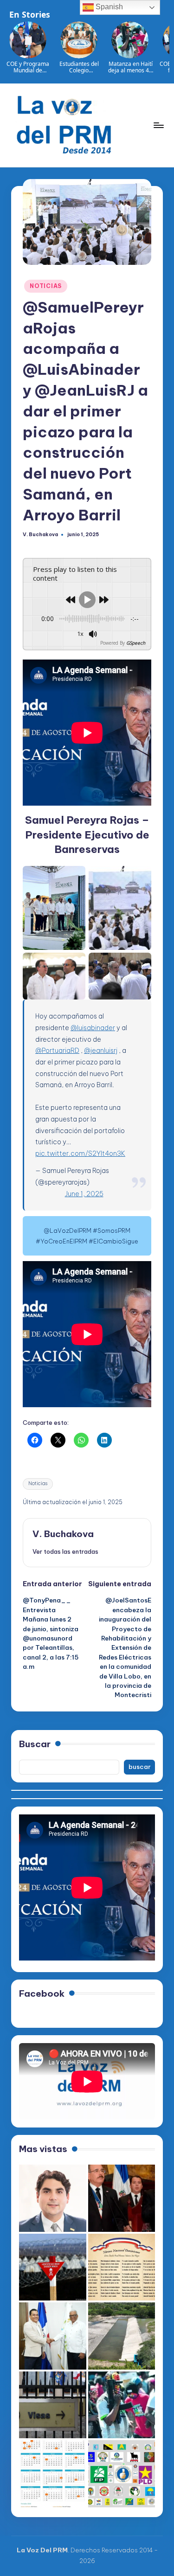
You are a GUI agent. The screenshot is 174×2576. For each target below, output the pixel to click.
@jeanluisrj (101, 1051)
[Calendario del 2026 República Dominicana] (53, 2474)
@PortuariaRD (57, 1051)
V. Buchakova (63, 1534)
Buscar (35, 1744)
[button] (65, 1551)
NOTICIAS (46, 286)
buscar (140, 1767)
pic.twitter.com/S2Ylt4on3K (80, 1153)
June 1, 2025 (84, 1194)
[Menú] (158, 125)
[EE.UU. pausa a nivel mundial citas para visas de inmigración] (53, 2405)
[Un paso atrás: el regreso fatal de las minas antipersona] (53, 2267)
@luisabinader (93, 1028)
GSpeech (136, 643)
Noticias (38, 1483)
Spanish (108, 7)
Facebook (42, 1993)
